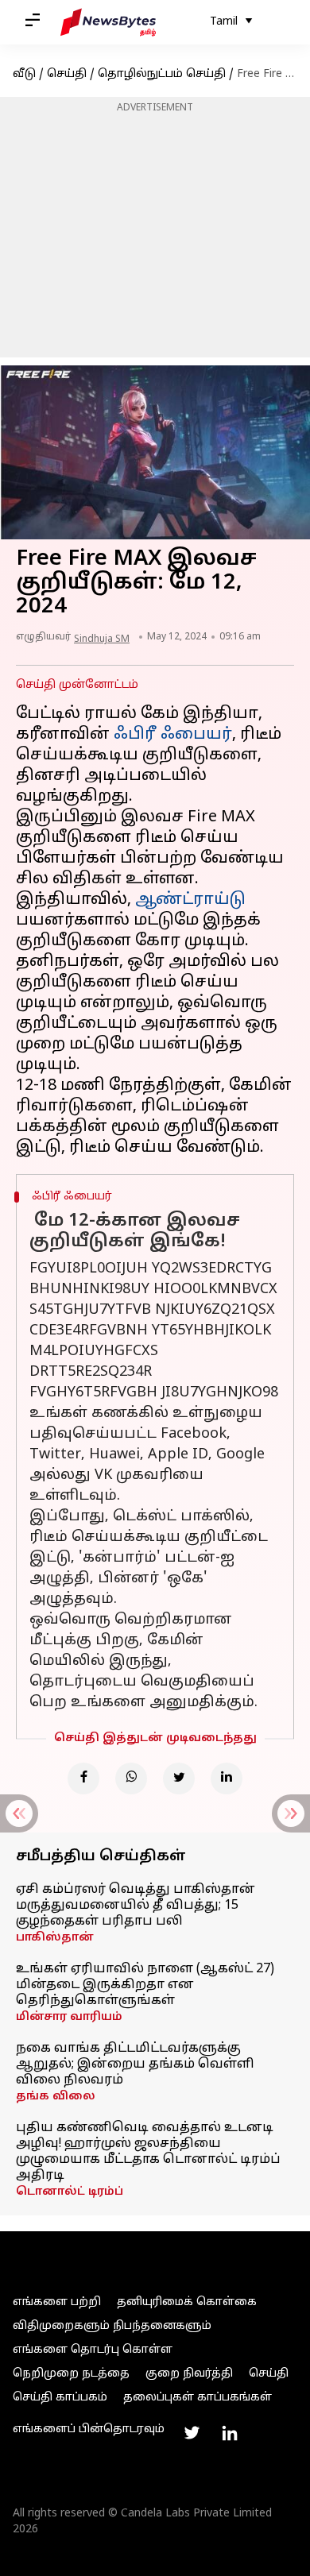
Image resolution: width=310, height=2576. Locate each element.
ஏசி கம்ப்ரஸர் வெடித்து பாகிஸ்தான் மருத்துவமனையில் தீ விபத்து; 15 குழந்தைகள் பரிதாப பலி (136, 1906)
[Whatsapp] (131, 1778)
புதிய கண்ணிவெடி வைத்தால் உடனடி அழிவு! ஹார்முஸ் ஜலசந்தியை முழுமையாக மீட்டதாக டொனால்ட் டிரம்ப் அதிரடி (148, 2152)
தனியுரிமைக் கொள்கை (187, 2302)
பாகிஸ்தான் (55, 1938)
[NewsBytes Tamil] (108, 22)
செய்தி (67, 74)
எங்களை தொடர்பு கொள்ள (93, 2350)
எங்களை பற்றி (57, 2302)
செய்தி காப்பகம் (60, 2398)
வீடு (24, 74)
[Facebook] (83, 1778)
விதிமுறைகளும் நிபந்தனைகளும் (112, 2326)
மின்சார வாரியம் (69, 2017)
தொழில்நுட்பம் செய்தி (162, 74)
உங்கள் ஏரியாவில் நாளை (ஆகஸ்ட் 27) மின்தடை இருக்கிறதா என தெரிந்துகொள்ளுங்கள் (145, 1985)
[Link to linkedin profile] (230, 2433)
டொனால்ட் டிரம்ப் (70, 2192)
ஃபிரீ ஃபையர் (173, 735)
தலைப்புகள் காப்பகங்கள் (198, 2398)
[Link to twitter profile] (192, 2433)
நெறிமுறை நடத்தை (71, 2374)
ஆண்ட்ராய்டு (190, 900)
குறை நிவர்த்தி (189, 2374)
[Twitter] (179, 1778)
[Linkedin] (227, 1778)
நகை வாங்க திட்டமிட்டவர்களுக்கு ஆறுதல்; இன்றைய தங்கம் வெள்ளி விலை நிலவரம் (135, 2064)
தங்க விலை (56, 2097)
